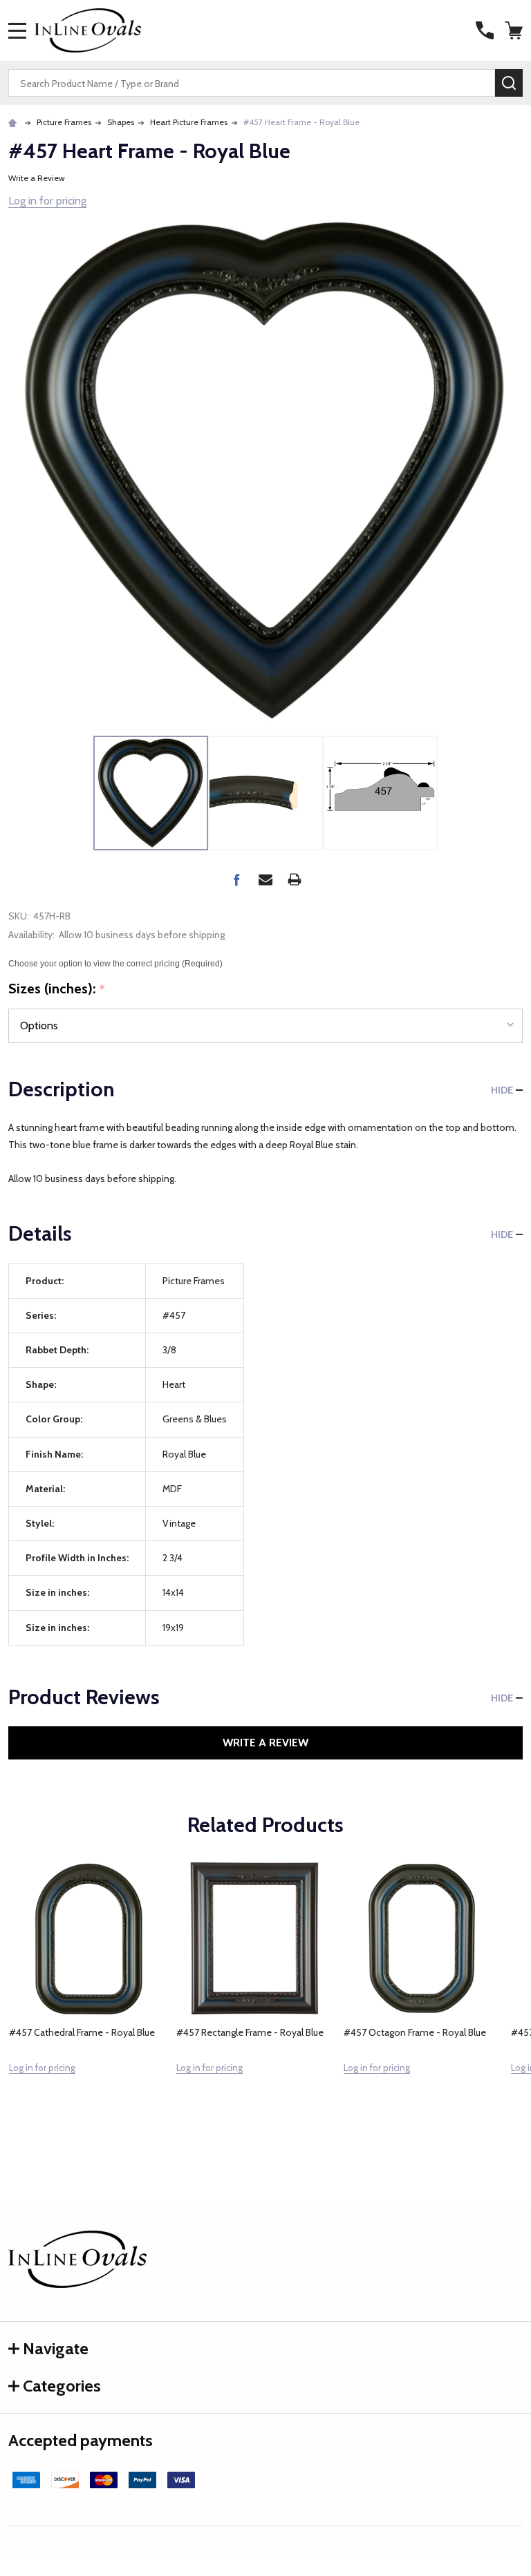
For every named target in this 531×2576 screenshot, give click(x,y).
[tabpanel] (88, 1997)
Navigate (56, 2348)
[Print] (295, 879)
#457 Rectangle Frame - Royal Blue (250, 2032)
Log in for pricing (47, 201)
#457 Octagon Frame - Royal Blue (415, 2032)
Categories (62, 2386)
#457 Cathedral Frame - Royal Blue (82, 2032)
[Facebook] (236, 879)
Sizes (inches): (57, 989)
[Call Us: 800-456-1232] (485, 30)
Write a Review (37, 178)
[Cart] (515, 30)
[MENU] (17, 30)
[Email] (265, 879)
